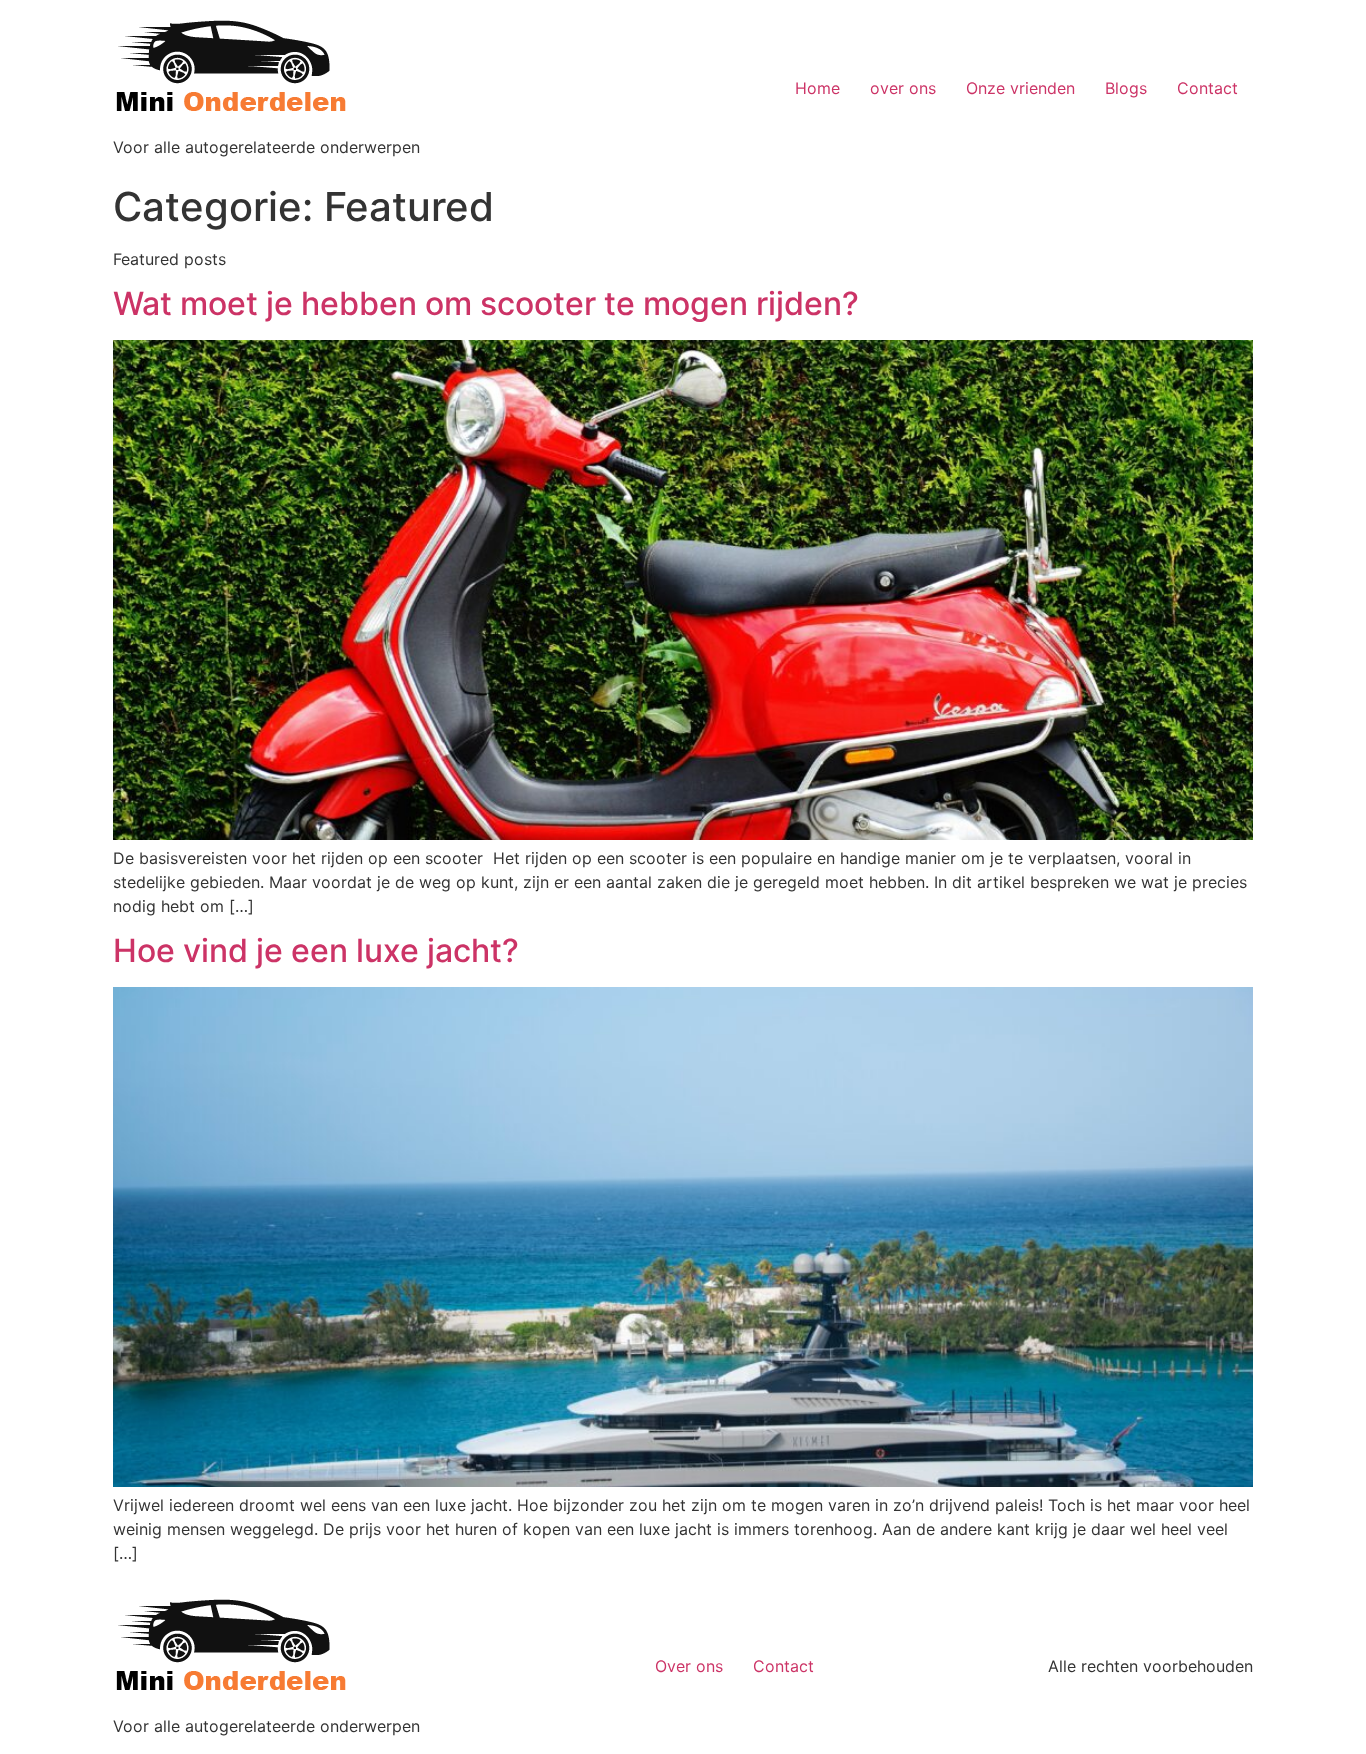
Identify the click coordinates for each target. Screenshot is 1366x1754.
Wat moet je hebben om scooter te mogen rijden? (486, 303)
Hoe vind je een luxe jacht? (316, 950)
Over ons (689, 1666)
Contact (1207, 88)
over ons (903, 88)
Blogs (1126, 88)
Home (817, 88)
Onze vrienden (1020, 88)
